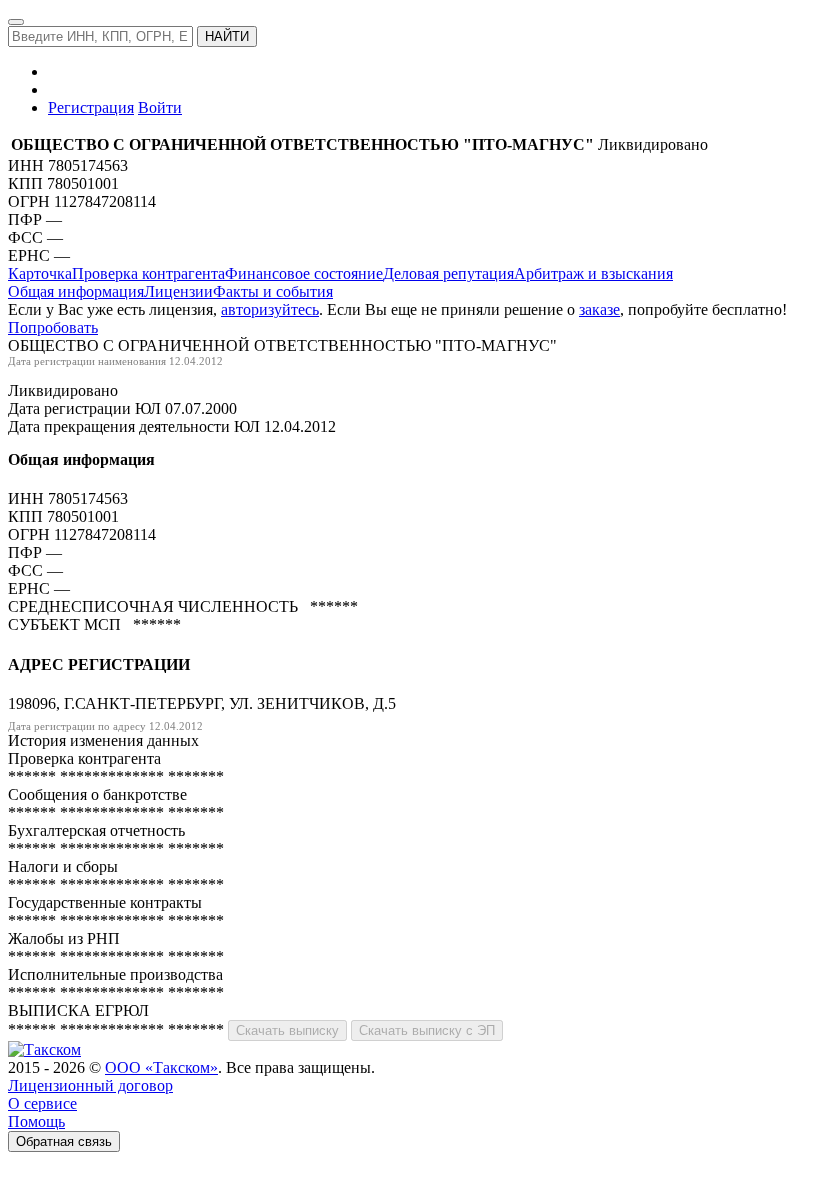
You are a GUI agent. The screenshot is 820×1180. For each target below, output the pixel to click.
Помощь (36, 1121)
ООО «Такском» (161, 1067)
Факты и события (273, 291)
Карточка (40, 273)
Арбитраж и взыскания (593, 273)
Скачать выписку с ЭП (427, 1030)
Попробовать (53, 327)
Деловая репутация (448, 273)
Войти (160, 107)
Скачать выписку (287, 1030)
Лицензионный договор (90, 1085)
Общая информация (76, 291)
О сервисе (42, 1103)
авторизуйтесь (270, 309)
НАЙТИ (227, 36)
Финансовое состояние (304, 273)
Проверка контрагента (148, 273)
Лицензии (178, 291)
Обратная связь (64, 1141)
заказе (599, 309)
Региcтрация (91, 107)
